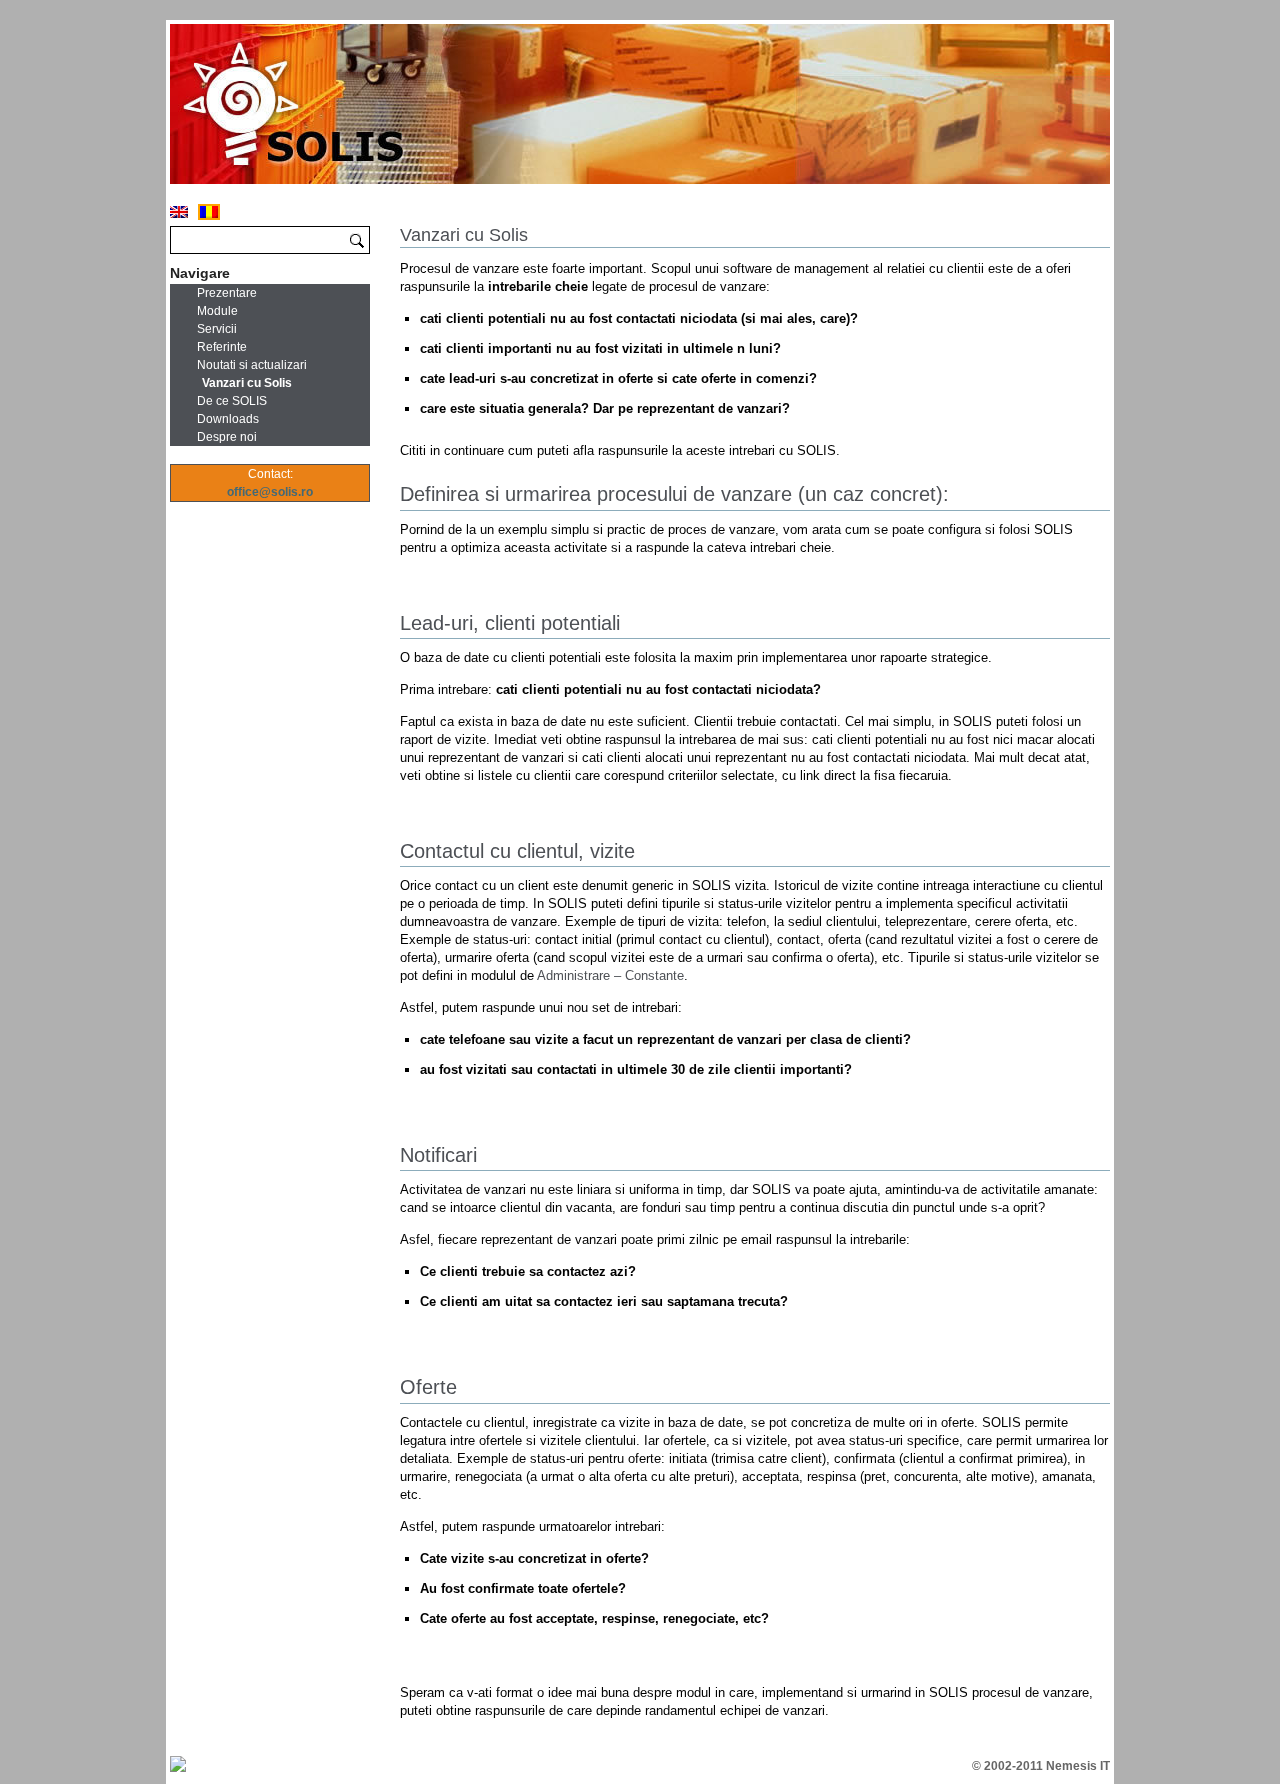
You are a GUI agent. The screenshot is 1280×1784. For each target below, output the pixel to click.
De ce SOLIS (232, 401)
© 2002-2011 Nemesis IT (1041, 1766)
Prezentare (227, 293)
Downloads (228, 419)
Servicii (217, 329)
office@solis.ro (270, 492)
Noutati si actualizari (252, 365)
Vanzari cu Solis (247, 383)
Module (217, 311)
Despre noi (227, 437)
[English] (179, 212)
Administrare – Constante (610, 975)
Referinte (222, 347)
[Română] (209, 212)
